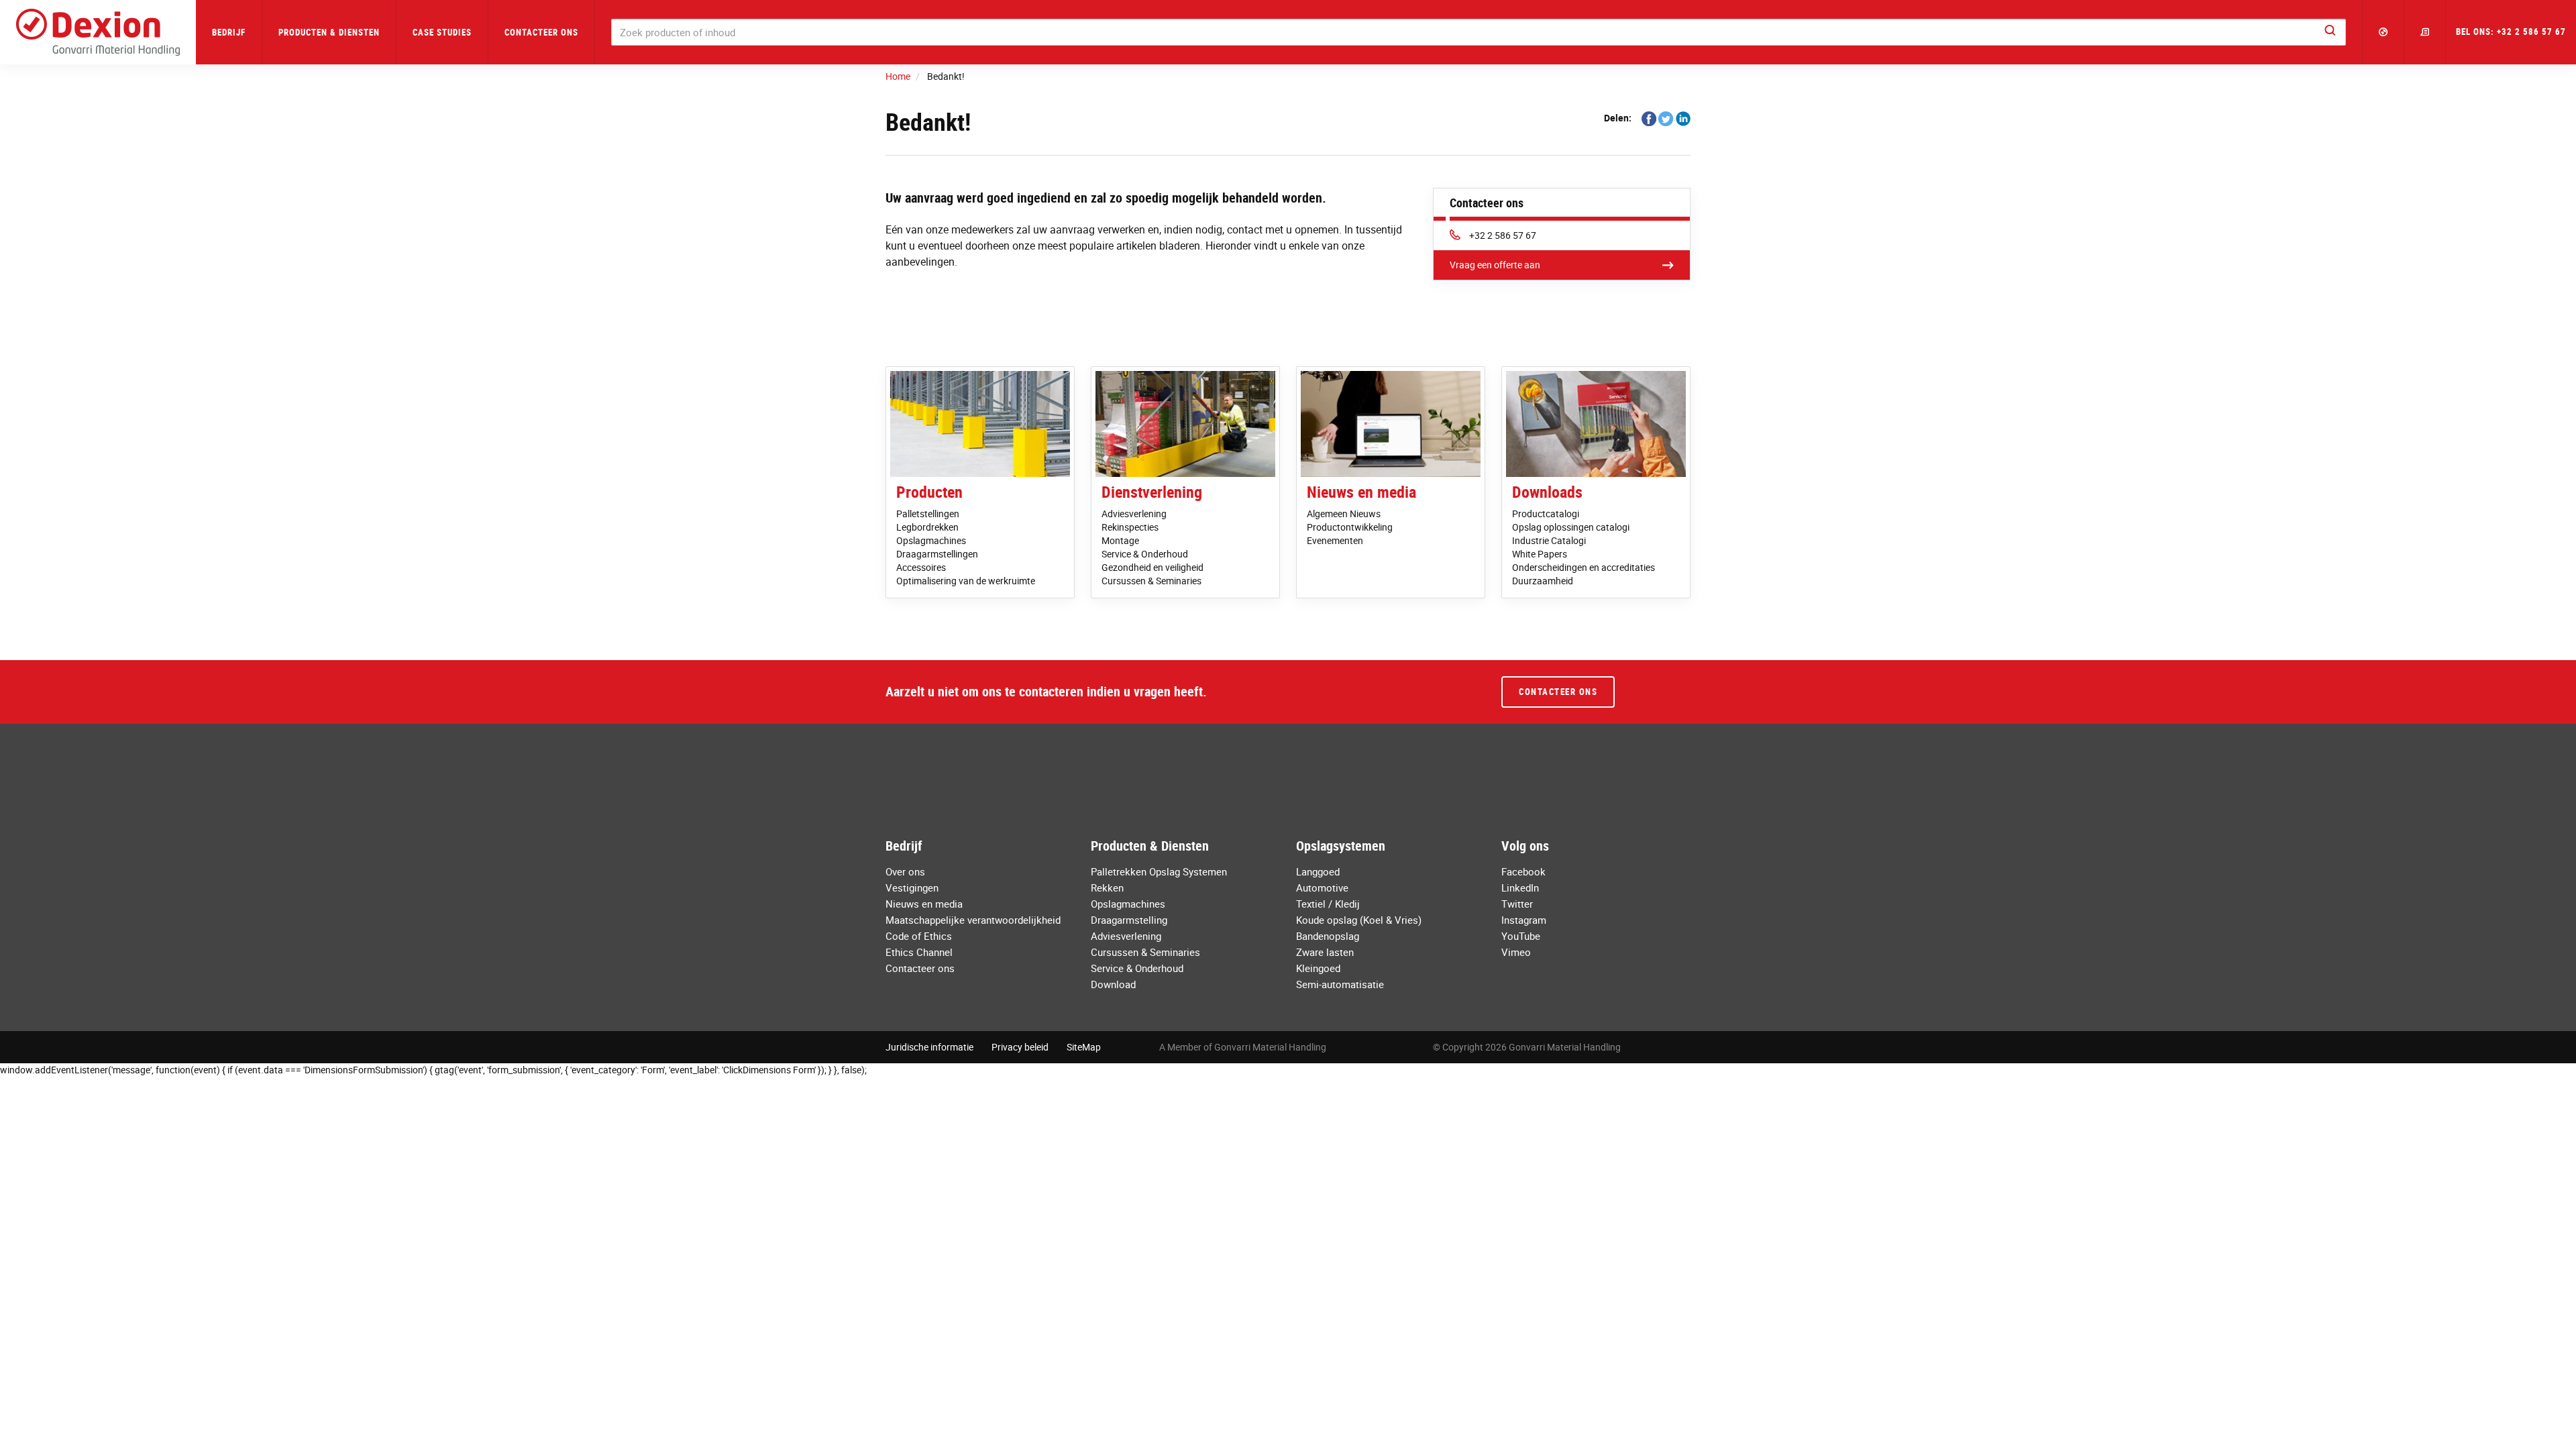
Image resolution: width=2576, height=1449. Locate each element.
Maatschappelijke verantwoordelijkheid (973, 920)
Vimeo (1516, 952)
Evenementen (1335, 540)
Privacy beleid (1020, 1047)
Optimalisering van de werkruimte (966, 581)
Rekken (1107, 888)
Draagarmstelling (1129, 920)
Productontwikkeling (1350, 527)
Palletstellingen (928, 514)
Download (1113, 984)
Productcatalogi (1546, 514)
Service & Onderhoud (1145, 554)
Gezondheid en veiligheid (1152, 567)
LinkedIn (1520, 888)
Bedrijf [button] (229, 32)
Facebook (1523, 871)
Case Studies (442, 32)
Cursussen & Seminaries (1151, 581)
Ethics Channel (919, 952)
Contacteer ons (541, 32)
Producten (929, 492)
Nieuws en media (1361, 492)
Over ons (905, 871)
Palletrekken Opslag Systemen (1159, 871)
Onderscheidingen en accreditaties (1584, 567)
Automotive (1322, 888)
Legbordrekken (927, 527)
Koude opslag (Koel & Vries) (1359, 920)
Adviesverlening (1134, 514)
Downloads (1547, 492)
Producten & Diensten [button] (329, 32)
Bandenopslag (1328, 936)
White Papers (1540, 554)
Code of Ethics (919, 936)
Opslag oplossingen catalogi (1571, 527)
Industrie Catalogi (1549, 540)
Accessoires (921, 567)
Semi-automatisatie (1340, 984)
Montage (1120, 540)
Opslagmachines (931, 540)
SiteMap (1084, 1047)
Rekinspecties (1130, 527)
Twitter (1517, 904)
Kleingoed (1318, 968)
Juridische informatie (929, 1047)
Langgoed (1318, 871)
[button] (2383, 32)
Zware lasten (1325, 952)
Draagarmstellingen (937, 554)
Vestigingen (912, 888)
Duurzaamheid (1543, 581)
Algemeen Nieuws (1344, 514)
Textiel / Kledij (1328, 904)
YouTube (1521, 936)
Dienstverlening (1152, 492)
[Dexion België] (98, 32)
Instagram (1524, 920)
